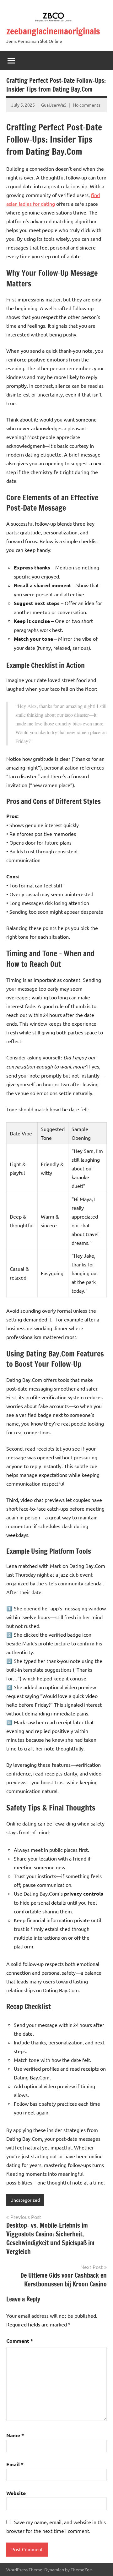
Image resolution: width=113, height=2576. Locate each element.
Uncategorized (25, 2200)
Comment (20, 2341)
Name (15, 2435)
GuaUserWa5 (54, 105)
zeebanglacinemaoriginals (53, 31)
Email (15, 2464)
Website (16, 2493)
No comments (87, 105)
